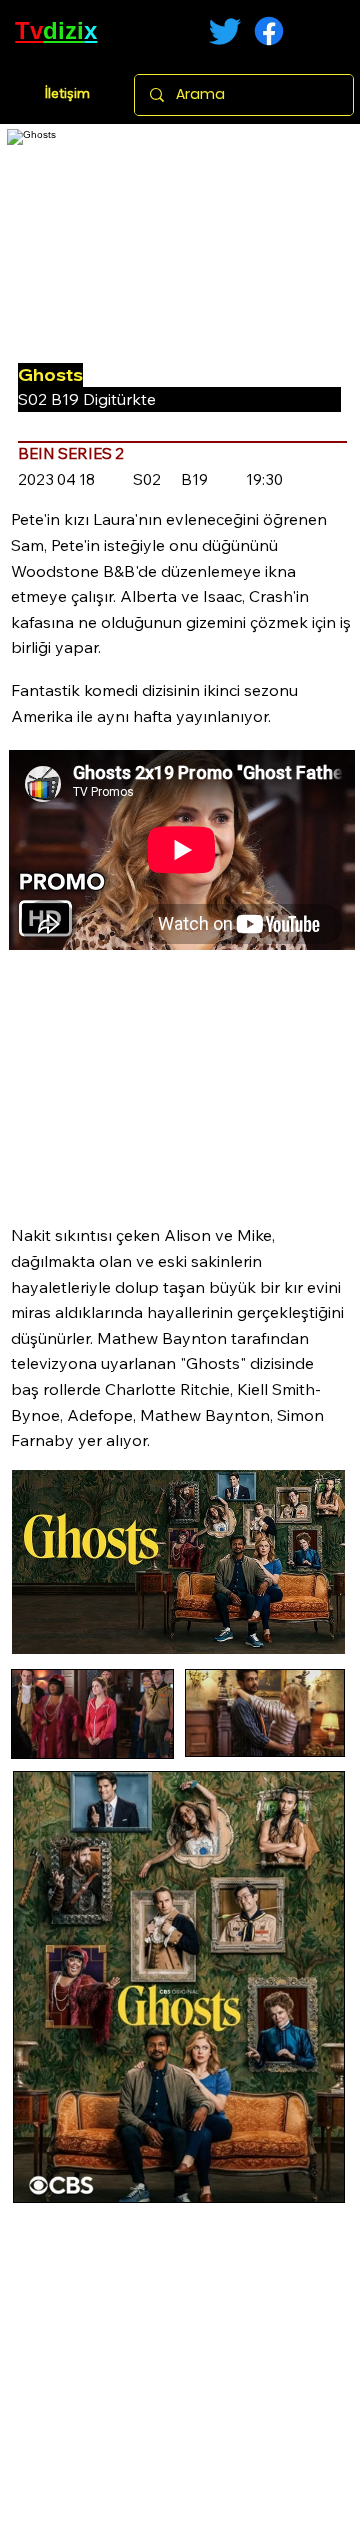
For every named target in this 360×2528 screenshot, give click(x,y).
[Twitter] (225, 31)
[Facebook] (269, 31)
